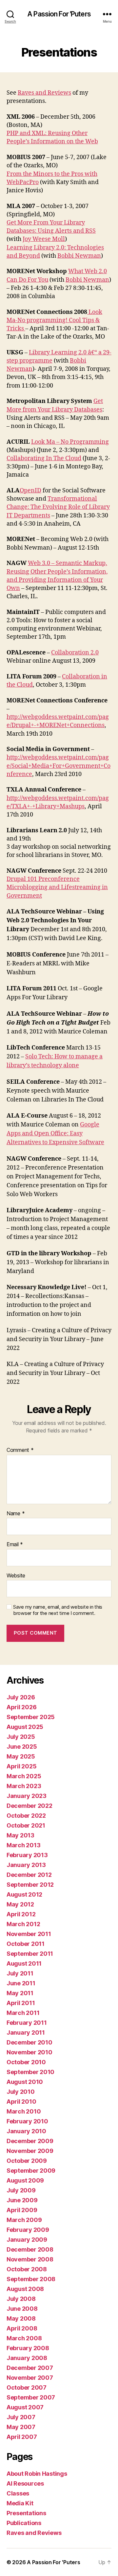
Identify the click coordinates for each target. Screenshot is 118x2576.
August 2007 (25, 2407)
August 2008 (25, 2289)
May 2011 (20, 1993)
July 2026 (21, 1697)
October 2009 (27, 2161)
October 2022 (26, 1816)
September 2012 (30, 1885)
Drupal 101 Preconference (43, 879)
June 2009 (22, 2200)
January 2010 (26, 2131)
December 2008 (30, 2249)
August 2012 (24, 1894)
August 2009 (25, 2180)
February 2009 (28, 2230)
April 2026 (21, 1707)
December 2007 (30, 2368)
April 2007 (22, 2437)
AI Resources (25, 2483)
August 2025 (25, 1727)
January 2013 (26, 1865)
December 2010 (29, 2042)
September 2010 (30, 2072)
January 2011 (26, 2032)
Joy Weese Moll (44, 239)
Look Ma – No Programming (70, 442)
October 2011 (26, 1944)
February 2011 (27, 2023)
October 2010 (26, 2062)
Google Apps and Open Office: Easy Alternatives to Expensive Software (55, 1134)
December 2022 (29, 1806)
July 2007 (21, 2417)
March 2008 (24, 2338)
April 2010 (21, 2102)
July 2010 (21, 2092)
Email (15, 1545)
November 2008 (30, 2259)
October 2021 (26, 1825)
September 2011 (30, 1954)
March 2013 (23, 1845)
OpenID (30, 491)
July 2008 (21, 2299)
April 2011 (21, 2003)
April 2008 (22, 2328)
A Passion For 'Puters (59, 14)
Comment (20, 1450)
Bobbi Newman (79, 256)
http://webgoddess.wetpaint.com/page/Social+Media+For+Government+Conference (59, 766)
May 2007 (21, 2427)
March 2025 (24, 1776)
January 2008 (27, 2358)
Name (16, 1514)
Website (16, 1576)
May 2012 (20, 1904)
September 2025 (31, 1717)
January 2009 (27, 2240)
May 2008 (21, 2318)
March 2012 (23, 1924)
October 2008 (27, 2269)
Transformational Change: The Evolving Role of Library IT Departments (58, 507)
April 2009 (22, 2210)
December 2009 (30, 2141)
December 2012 (29, 1875)
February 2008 (28, 2348)
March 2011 (23, 2013)
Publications (24, 2523)
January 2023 (27, 1796)
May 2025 (21, 1756)
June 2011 (21, 1983)
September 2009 (31, 2171)
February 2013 (27, 1855)
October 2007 (27, 2387)
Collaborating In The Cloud (44, 458)
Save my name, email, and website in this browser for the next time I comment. (58, 1610)
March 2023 (24, 1786)
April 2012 (21, 1914)
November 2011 (29, 1934)
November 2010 (29, 2052)
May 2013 (20, 1835)
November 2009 (30, 2151)
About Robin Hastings (37, 2474)
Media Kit (20, 2503)
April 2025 (21, 1766)
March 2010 (24, 2111)
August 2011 (24, 1963)
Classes (18, 2493)
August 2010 (25, 2082)
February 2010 (27, 2121)
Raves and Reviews (44, 93)
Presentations (26, 2513)
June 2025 (22, 1747)
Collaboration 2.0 (75, 653)
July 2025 (21, 1737)
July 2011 (20, 1973)
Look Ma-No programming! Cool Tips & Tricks (54, 320)
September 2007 (31, 2397)
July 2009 (21, 2190)
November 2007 (30, 2378)
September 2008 (31, 2279)
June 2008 (22, 2309)
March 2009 (24, 2220)
